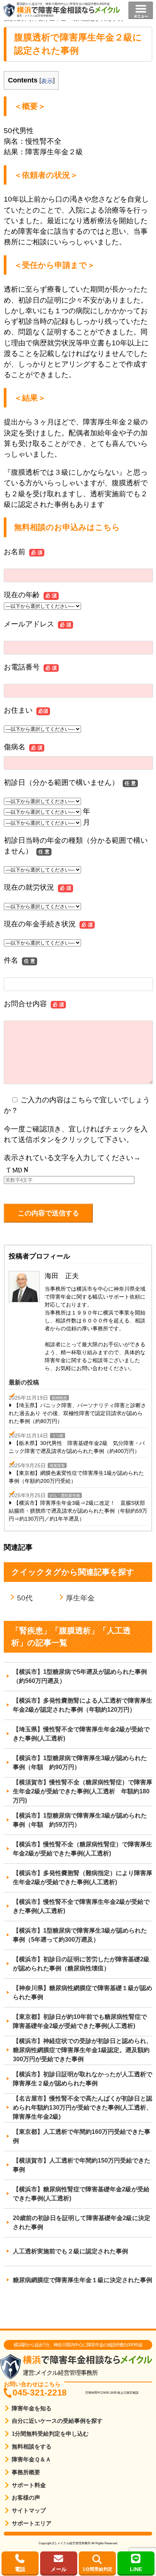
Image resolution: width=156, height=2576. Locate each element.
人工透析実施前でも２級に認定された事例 (70, 2251)
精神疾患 (59, 1398)
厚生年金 (80, 1598)
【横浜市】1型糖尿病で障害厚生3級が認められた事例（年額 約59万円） (80, 1820)
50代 (25, 1598)
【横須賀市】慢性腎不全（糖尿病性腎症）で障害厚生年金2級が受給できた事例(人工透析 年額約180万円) (83, 1791)
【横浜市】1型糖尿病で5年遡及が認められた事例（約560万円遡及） (80, 1676)
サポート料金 (29, 2485)
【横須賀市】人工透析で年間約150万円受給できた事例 (82, 2165)
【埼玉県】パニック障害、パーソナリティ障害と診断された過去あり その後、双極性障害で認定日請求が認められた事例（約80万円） (77, 1413)
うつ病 (58, 1436)
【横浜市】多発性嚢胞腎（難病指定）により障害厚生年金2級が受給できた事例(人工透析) (83, 1878)
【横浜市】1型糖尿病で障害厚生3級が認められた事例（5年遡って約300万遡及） (80, 1935)
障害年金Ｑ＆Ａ (31, 2459)
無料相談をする (32, 2446)
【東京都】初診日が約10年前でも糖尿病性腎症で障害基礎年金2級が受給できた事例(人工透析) (80, 2021)
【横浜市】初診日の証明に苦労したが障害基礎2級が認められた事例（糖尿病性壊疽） (81, 1964)
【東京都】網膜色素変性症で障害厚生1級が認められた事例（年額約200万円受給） (76, 1477)
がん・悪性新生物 (65, 1495)
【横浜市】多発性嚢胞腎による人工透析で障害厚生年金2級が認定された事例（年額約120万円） (83, 1705)
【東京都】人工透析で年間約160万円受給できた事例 (82, 2136)
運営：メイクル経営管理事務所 (35, 16)
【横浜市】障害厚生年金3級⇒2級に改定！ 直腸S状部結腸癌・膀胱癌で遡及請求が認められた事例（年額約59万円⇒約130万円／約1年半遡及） (78, 1511)
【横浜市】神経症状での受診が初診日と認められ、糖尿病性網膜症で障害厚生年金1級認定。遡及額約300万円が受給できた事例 (83, 2050)
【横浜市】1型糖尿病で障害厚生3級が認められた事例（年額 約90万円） (80, 1763)
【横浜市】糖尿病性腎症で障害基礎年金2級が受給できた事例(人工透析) (81, 2194)
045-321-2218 (40, 2393)
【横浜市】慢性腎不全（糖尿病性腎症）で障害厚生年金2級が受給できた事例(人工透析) (83, 1849)
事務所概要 (26, 2472)
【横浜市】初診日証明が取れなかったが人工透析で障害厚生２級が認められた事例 (83, 2079)
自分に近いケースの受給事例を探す (57, 2421)
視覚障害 (57, 1466)
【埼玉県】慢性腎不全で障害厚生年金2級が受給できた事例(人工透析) (81, 1734)
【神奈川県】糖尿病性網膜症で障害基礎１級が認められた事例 (83, 1993)
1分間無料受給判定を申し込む (50, 2434)
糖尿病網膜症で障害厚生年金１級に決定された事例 (83, 2280)
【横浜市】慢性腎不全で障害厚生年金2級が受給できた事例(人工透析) (81, 1906)
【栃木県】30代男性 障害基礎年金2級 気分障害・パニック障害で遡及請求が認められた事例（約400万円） (77, 1447)
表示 (47, 81)
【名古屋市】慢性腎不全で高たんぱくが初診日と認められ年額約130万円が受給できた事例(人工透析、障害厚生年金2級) (83, 2108)
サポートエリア (32, 2523)
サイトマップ (29, 2510)
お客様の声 (26, 2498)
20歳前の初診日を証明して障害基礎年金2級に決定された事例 (82, 2223)
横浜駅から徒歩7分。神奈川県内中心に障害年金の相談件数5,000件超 (63, 4)
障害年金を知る (32, 2408)
